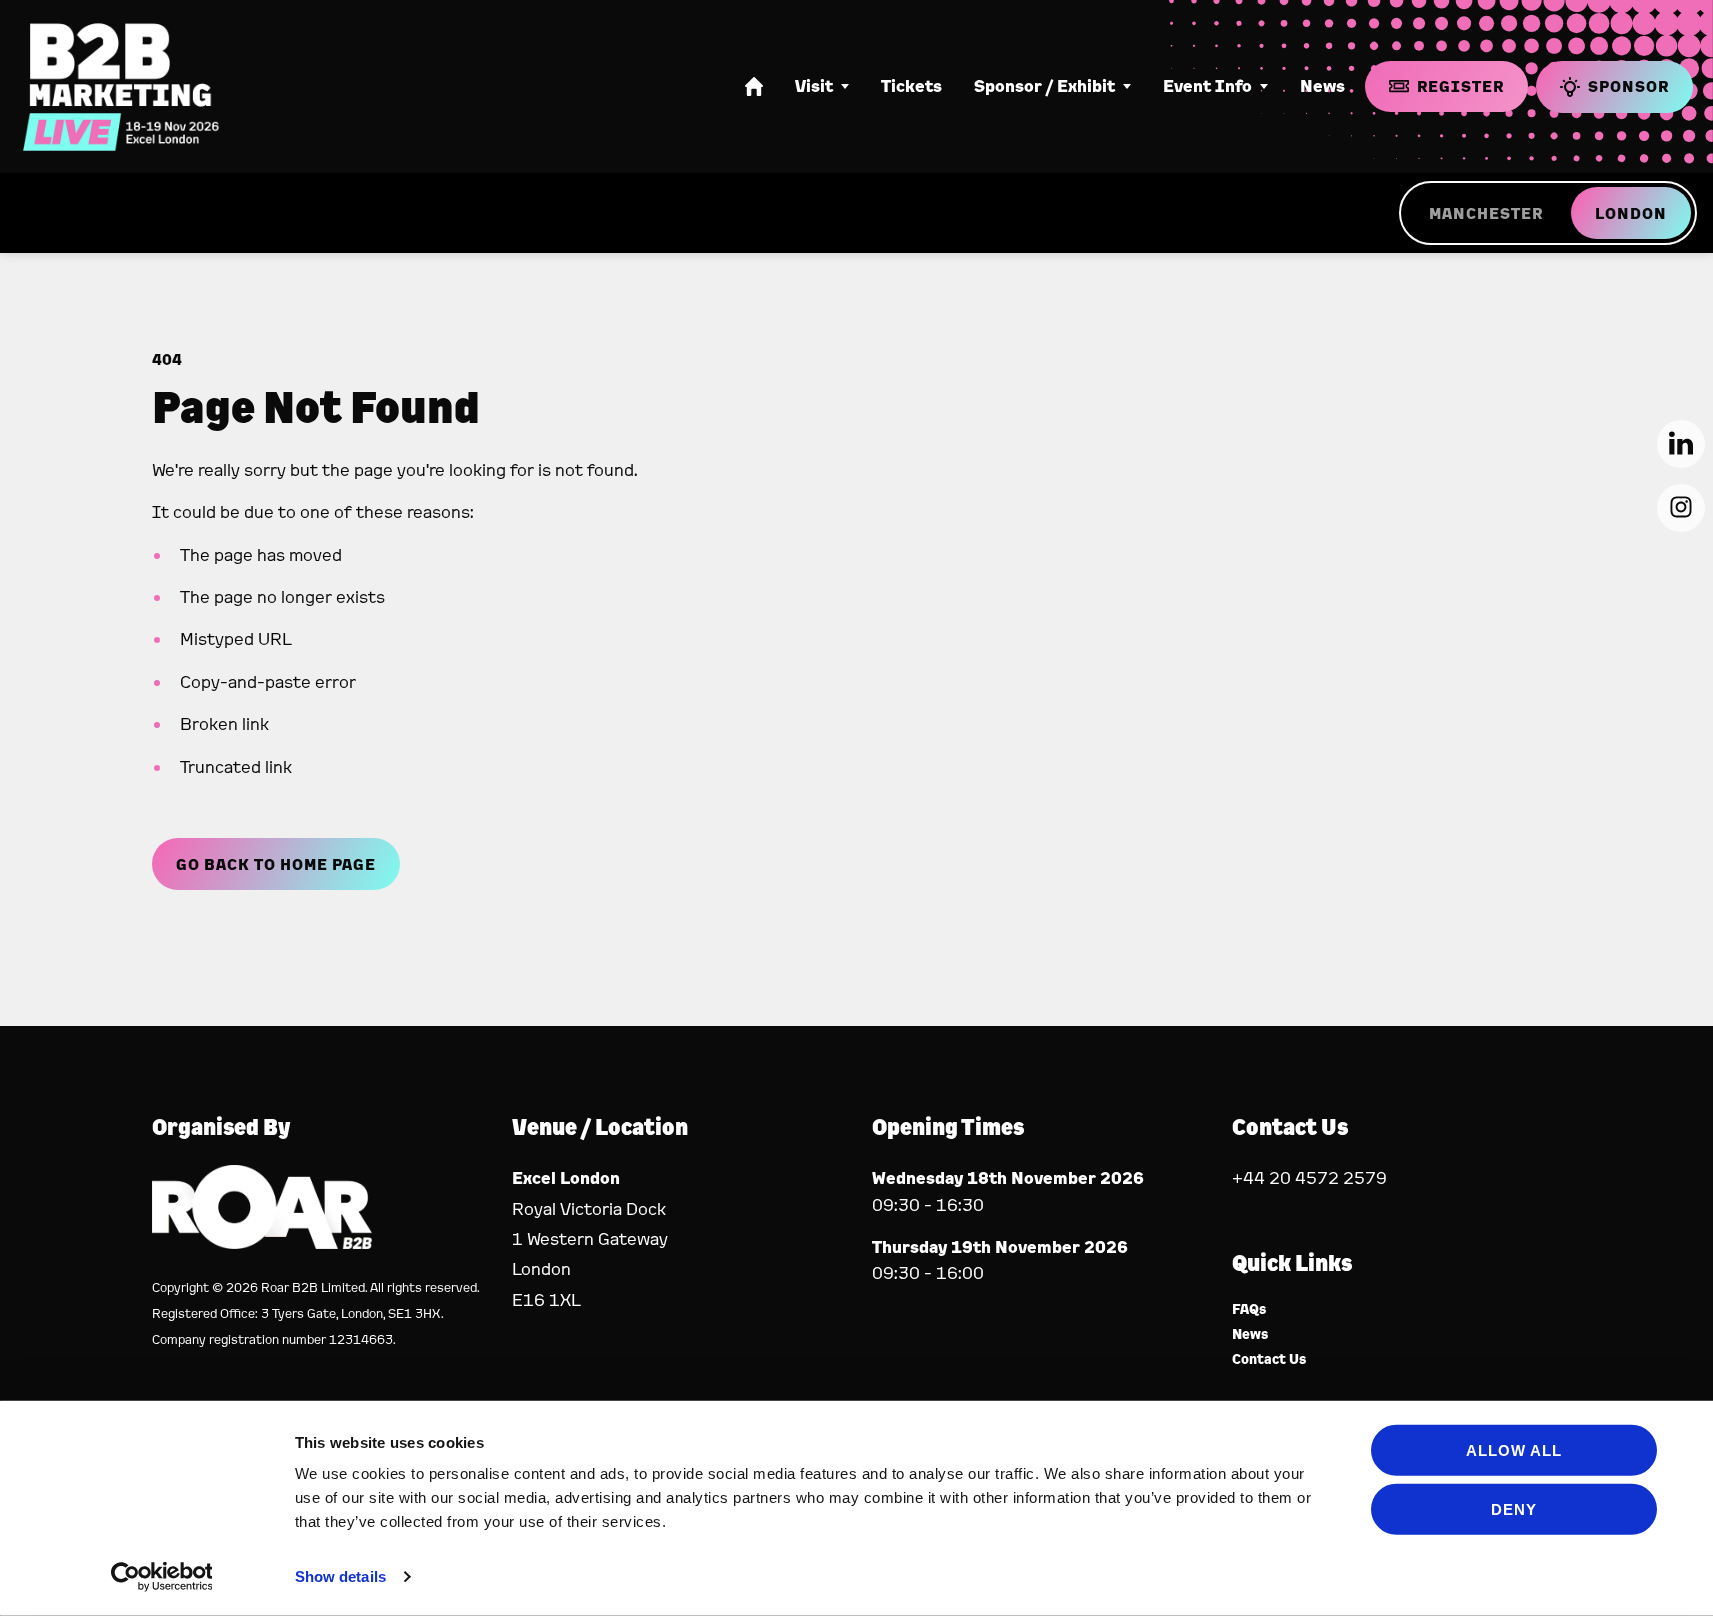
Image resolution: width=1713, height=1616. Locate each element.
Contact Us (1269, 1359)
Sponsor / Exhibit (1044, 86)
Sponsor (1628, 86)
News (1322, 86)
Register (1460, 86)
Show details (340, 1576)
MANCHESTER (1486, 213)
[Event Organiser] (262, 1242)
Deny (1514, 1508)
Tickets (911, 86)
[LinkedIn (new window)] (1681, 444)
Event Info (1207, 86)
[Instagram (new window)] (1681, 508)
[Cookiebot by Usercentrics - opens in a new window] (161, 1577)
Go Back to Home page (276, 864)
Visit (814, 86)
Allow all (1514, 1450)
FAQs (1249, 1309)
